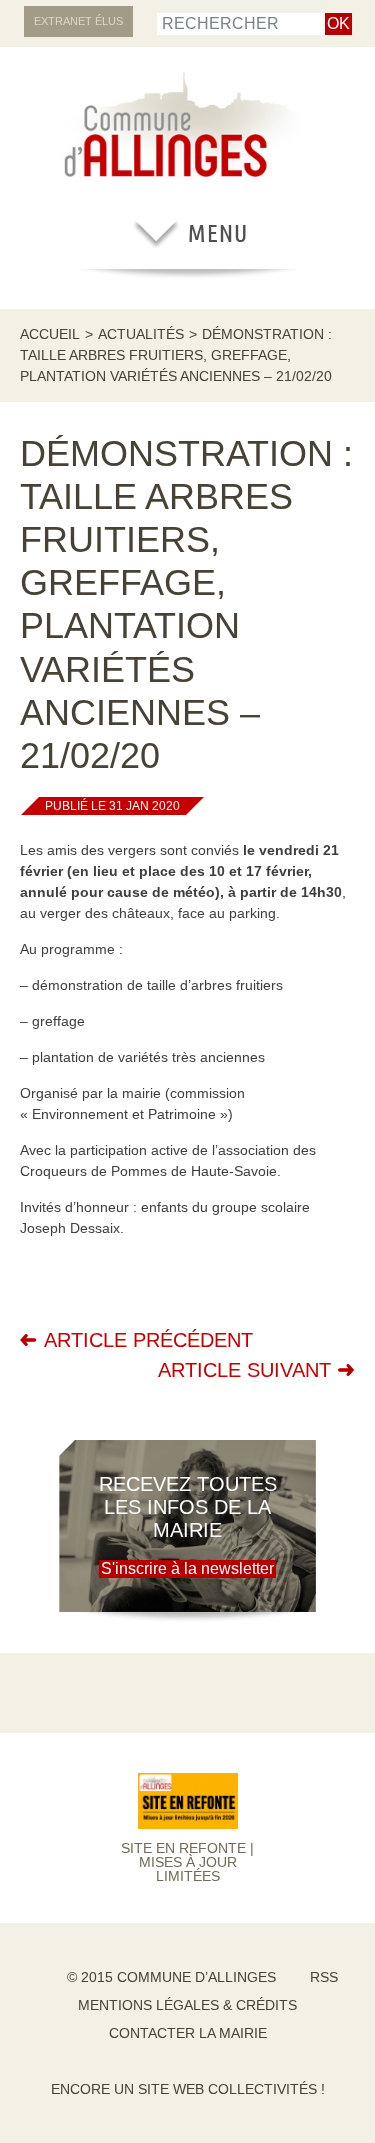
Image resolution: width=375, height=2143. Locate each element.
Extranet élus (78, 21)
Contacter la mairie (188, 2033)
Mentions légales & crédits (187, 2005)
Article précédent (148, 1340)
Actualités (141, 334)
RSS (324, 1977)
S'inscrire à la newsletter (187, 1568)
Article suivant (244, 1370)
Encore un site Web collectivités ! (188, 2089)
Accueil (50, 334)
